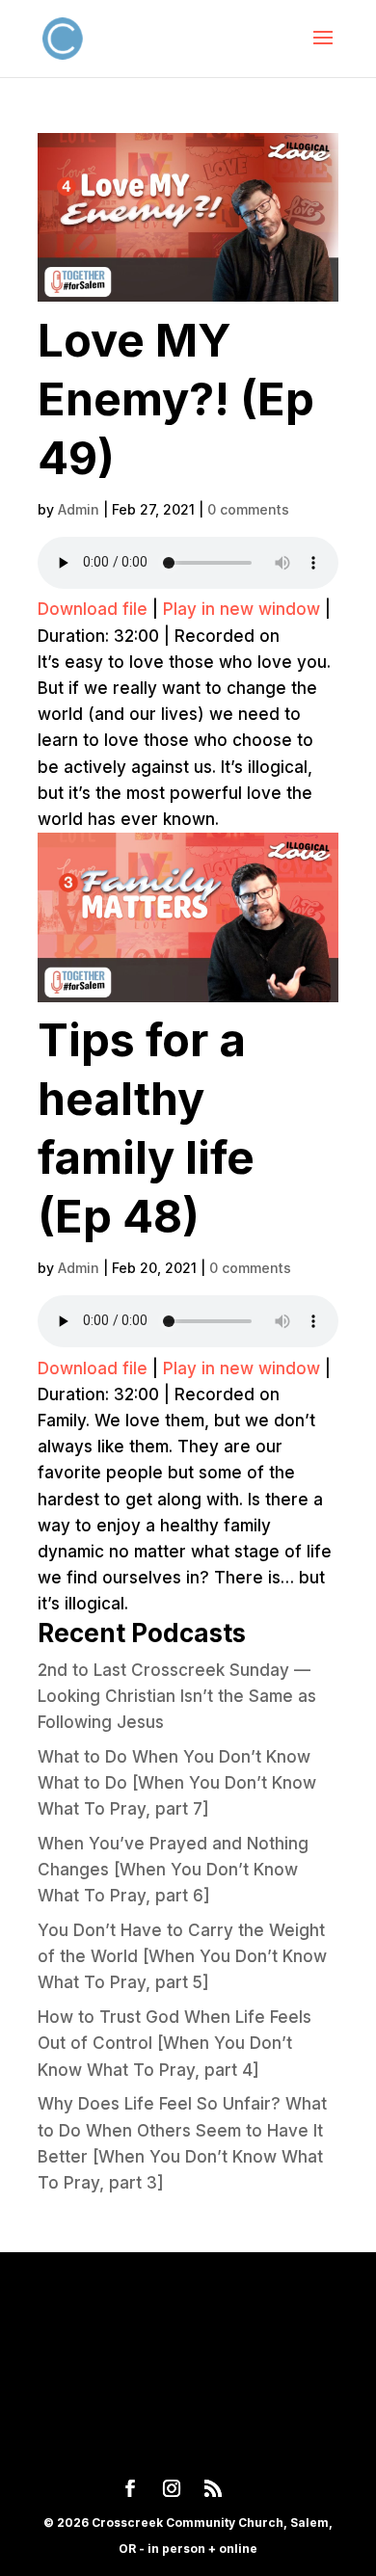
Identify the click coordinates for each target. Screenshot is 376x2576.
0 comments (248, 509)
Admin (79, 509)
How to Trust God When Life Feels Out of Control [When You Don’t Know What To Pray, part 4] (175, 2043)
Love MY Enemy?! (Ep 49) (176, 398)
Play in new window (242, 609)
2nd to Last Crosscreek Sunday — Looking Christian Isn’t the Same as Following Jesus (177, 1696)
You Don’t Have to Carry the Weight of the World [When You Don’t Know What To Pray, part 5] (182, 1956)
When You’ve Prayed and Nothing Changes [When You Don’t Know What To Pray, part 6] (173, 1870)
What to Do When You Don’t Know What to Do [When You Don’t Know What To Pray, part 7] (177, 1783)
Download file (93, 609)
